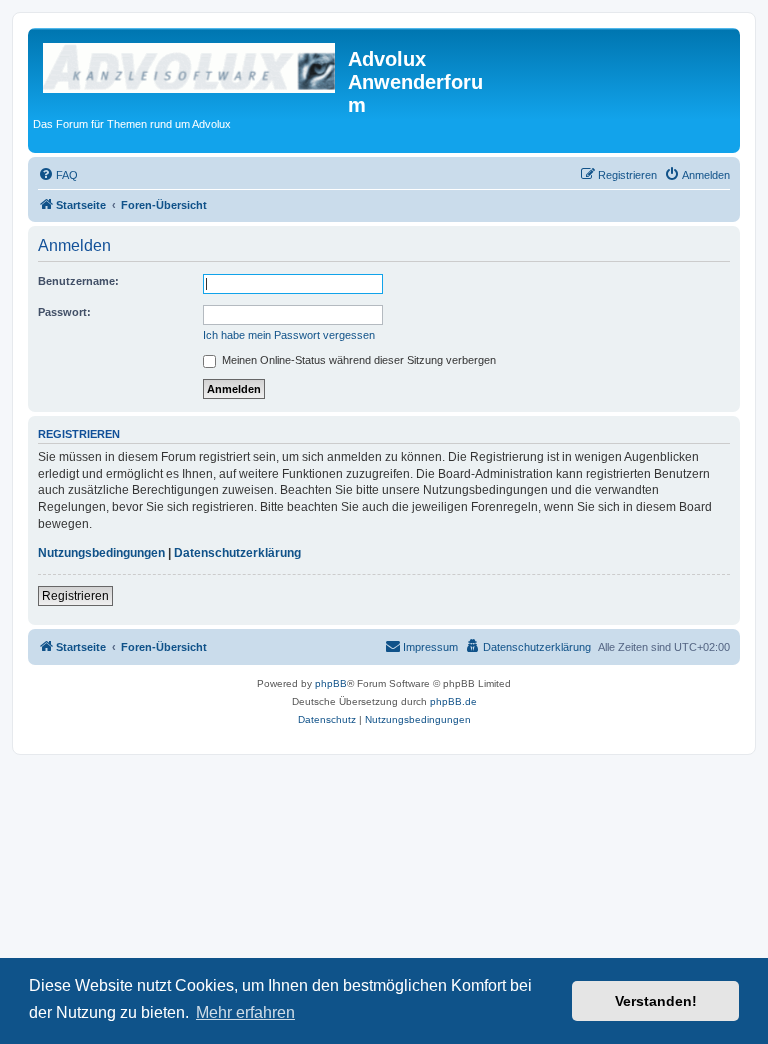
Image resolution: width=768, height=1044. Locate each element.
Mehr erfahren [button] (245, 1012)
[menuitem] (58, 175)
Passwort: (64, 312)
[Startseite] (190, 65)
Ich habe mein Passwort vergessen (289, 335)
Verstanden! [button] (656, 1001)
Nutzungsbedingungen (101, 553)
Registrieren (75, 596)
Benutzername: (78, 281)
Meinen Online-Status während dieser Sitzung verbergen (357, 360)
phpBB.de (453, 701)
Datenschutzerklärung (237, 553)
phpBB (331, 683)
